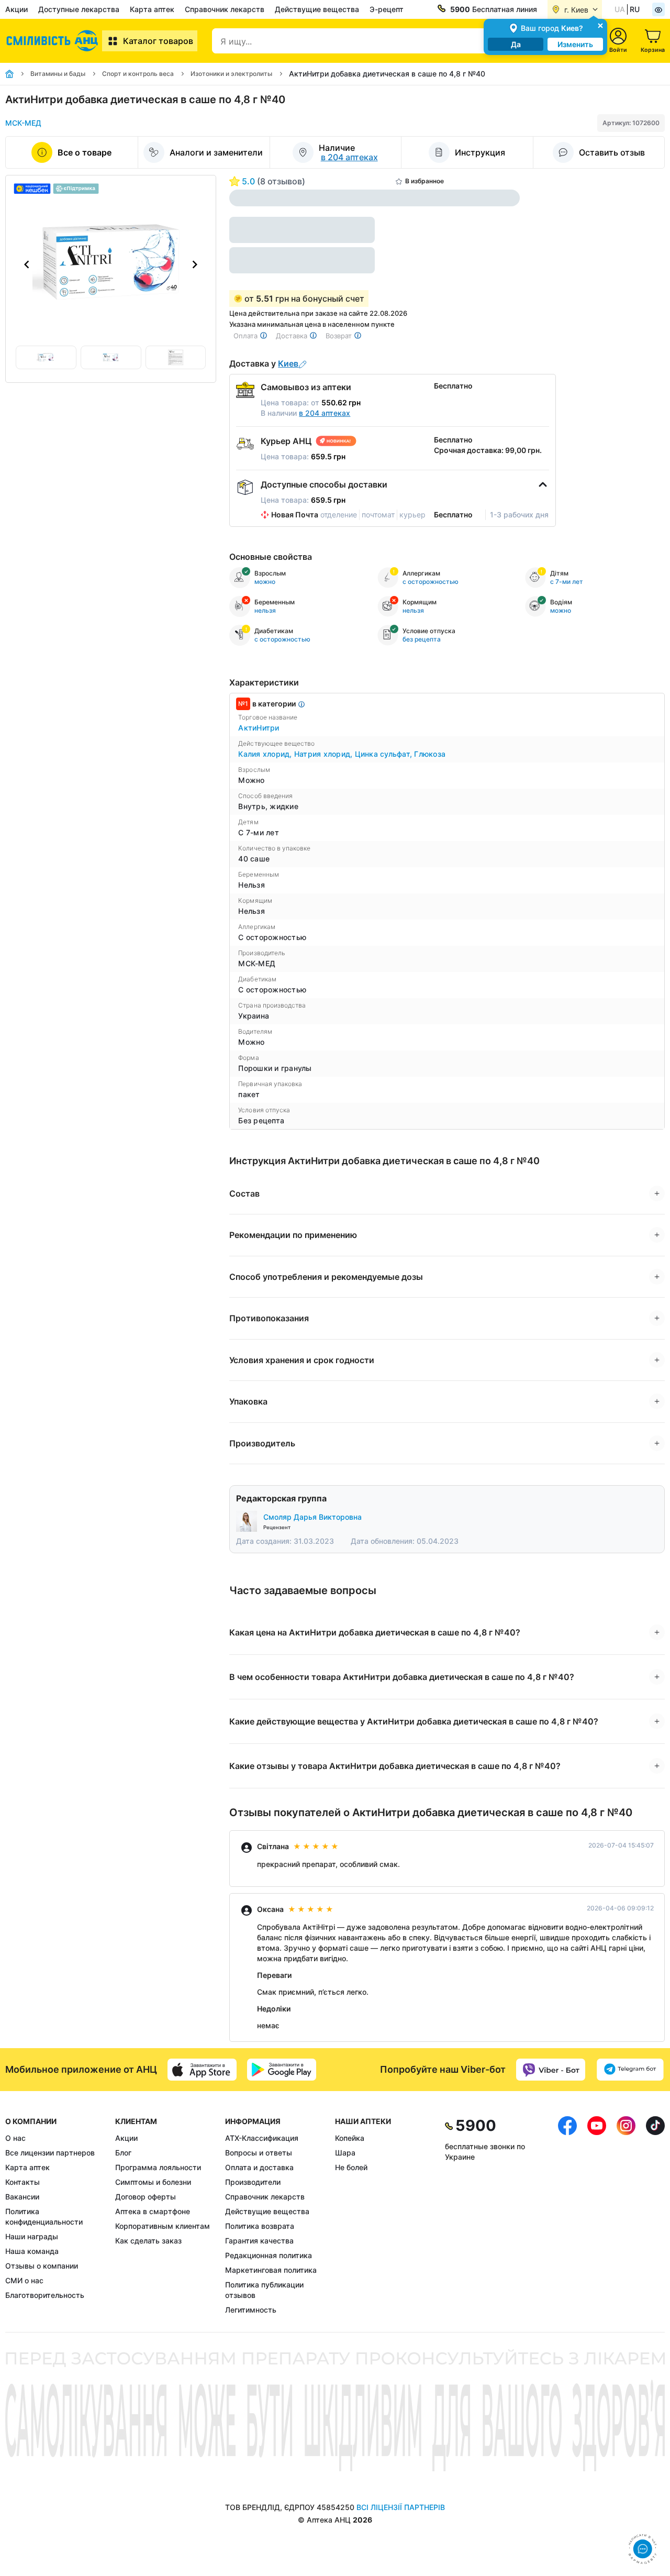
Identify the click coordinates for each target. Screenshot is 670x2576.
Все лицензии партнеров (50, 2153)
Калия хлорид (266, 754)
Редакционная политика (269, 2255)
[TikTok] (655, 2216)
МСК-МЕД (23, 123)
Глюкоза (430, 754)
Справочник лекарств (225, 9)
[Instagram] (626, 2216)
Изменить (575, 44)
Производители (253, 2182)
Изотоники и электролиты (231, 74)
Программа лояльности (158, 2167)
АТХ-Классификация (262, 2138)
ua (620, 9)
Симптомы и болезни (153, 2182)
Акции (16, 9)
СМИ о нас (24, 2280)
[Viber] (551, 2070)
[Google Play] (282, 2070)
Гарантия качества (259, 2241)
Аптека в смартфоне (153, 2211)
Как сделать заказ (148, 2241)
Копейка (350, 2138)
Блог (123, 2153)
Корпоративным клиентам (163, 2226)
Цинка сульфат (385, 754)
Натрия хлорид (325, 754)
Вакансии (22, 2197)
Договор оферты (146, 2197)
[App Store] (202, 2070)
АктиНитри (259, 728)
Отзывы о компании (42, 2266)
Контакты (23, 2182)
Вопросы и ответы (259, 2153)
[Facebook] (567, 2216)
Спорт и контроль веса (138, 74)
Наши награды (32, 2236)
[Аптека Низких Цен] (54, 41)
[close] (600, 25)
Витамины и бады (58, 74)
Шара (345, 2153)
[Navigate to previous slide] (27, 264)
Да (516, 44)
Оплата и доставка (259, 2167)
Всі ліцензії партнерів (401, 2507)
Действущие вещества (317, 9)
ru (635, 9)
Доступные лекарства (79, 9)
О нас (15, 2138)
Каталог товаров (158, 41)
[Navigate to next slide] (195, 264)
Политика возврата (260, 2226)
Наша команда (32, 2251)
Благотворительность (45, 2295)
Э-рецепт (387, 9)
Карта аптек (152, 9)
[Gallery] (111, 264)
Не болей (351, 2167)
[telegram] (630, 2070)
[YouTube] (597, 2216)
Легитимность (251, 2310)
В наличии (305, 413)
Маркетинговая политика (271, 2270)
